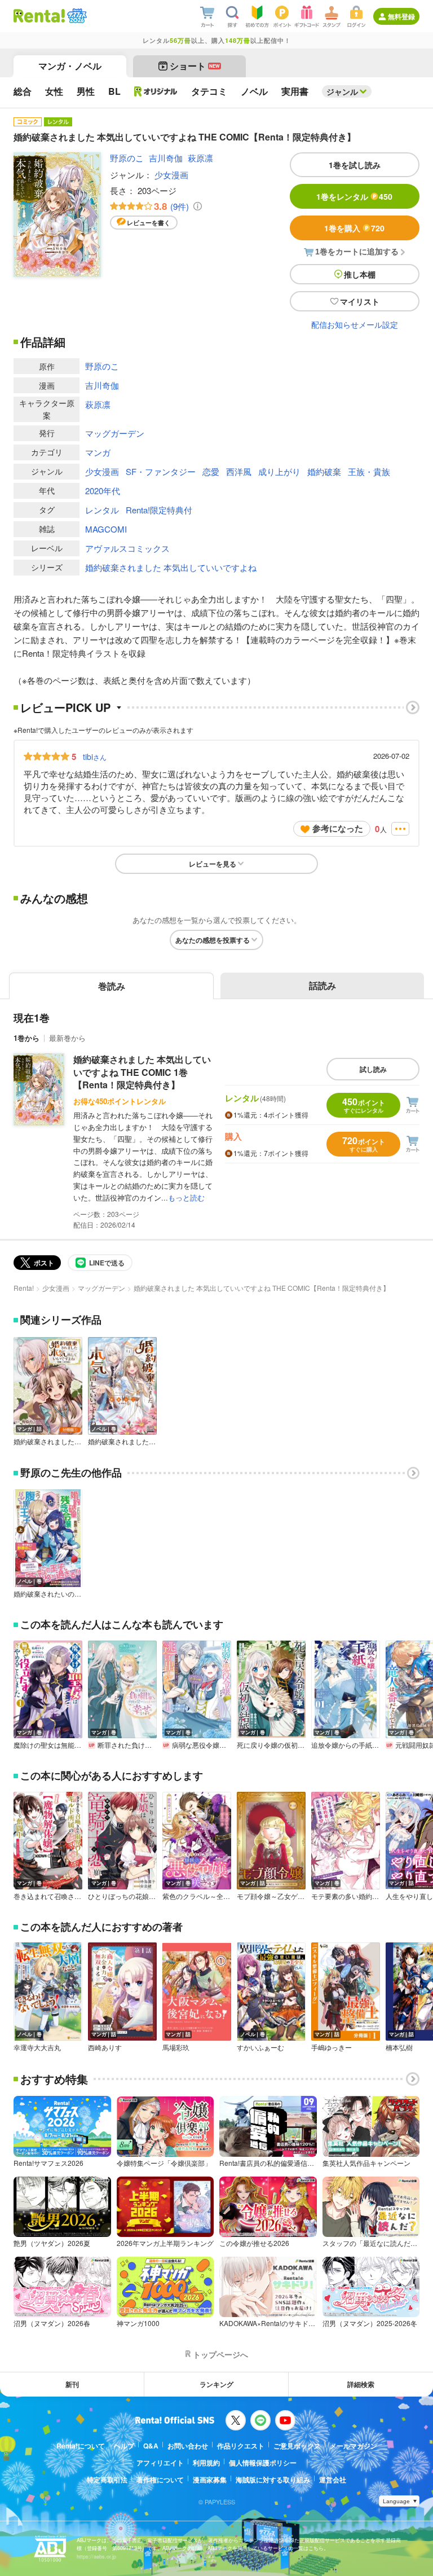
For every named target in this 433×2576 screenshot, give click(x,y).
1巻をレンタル (354, 196)
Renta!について (81, 2446)
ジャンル (342, 91)
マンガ (98, 452)
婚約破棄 (324, 471)
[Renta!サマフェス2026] (76, 16)
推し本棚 (360, 274)
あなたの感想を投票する (213, 940)
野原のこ (127, 158)
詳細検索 (361, 2384)
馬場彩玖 (176, 2047)
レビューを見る (213, 864)
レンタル (102, 510)
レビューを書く (149, 223)
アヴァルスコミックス (127, 548)
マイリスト (360, 301)
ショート (195, 66)
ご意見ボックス (297, 2446)
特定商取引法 (107, 2480)
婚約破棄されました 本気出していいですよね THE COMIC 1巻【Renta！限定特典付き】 (142, 1072)
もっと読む (186, 1197)
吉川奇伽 (166, 158)
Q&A (151, 2446)
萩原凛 (200, 158)
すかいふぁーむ (260, 2047)
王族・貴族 (369, 471)
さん (95, 757)
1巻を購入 (354, 228)
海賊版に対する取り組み (273, 2480)
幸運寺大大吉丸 (37, 2047)
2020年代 (103, 491)
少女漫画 (171, 175)
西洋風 (239, 471)
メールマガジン (354, 2446)
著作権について (160, 2480)
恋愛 (211, 471)
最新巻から (67, 1038)
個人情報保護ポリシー (263, 2463)
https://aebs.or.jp (96, 2557)
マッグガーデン (115, 433)
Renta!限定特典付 (159, 510)
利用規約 (206, 2463)
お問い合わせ (188, 2446)
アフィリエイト (160, 2463)
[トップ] (39, 16)
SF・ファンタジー (161, 471)
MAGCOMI (106, 529)
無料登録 (401, 16)
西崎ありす (105, 2047)
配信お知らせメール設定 (355, 324)
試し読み (373, 1069)
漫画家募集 (210, 2480)
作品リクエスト (241, 2446)
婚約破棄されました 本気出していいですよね (171, 567)
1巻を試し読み (355, 165)
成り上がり (279, 471)
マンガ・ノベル (70, 66)
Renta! (24, 1288)
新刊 (72, 2384)
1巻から (26, 1038)
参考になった (338, 828)
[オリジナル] (156, 91)
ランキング (216, 2384)
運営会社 (333, 2480)
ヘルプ (124, 2446)
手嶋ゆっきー (332, 2047)
